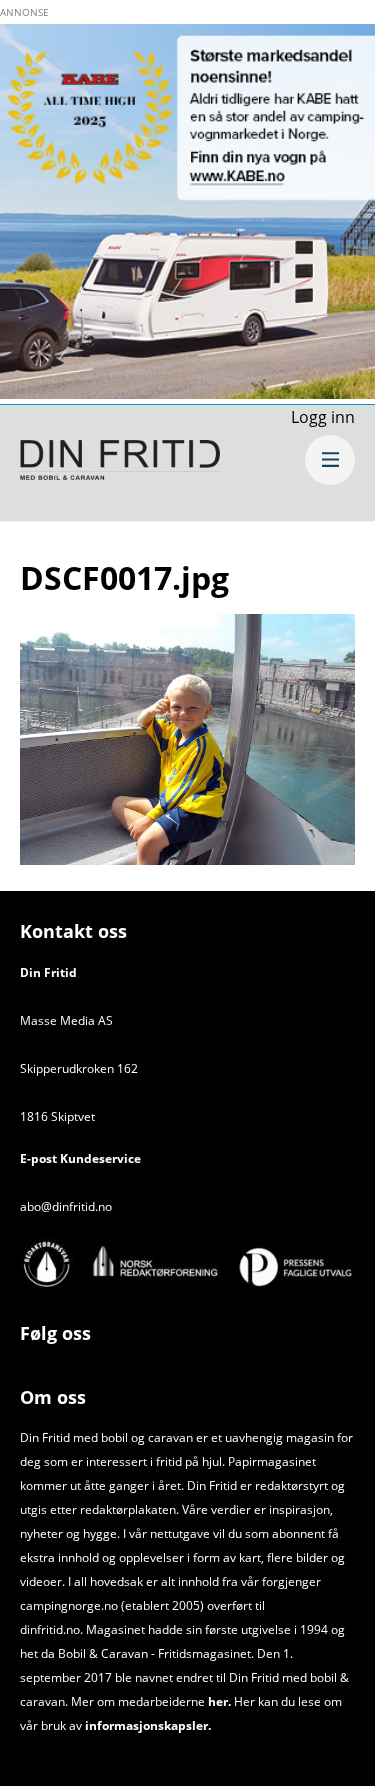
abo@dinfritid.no (66, 1206)
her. (219, 1701)
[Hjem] (120, 463)
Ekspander (330, 460)
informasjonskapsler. (146, 1725)
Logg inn (323, 417)
